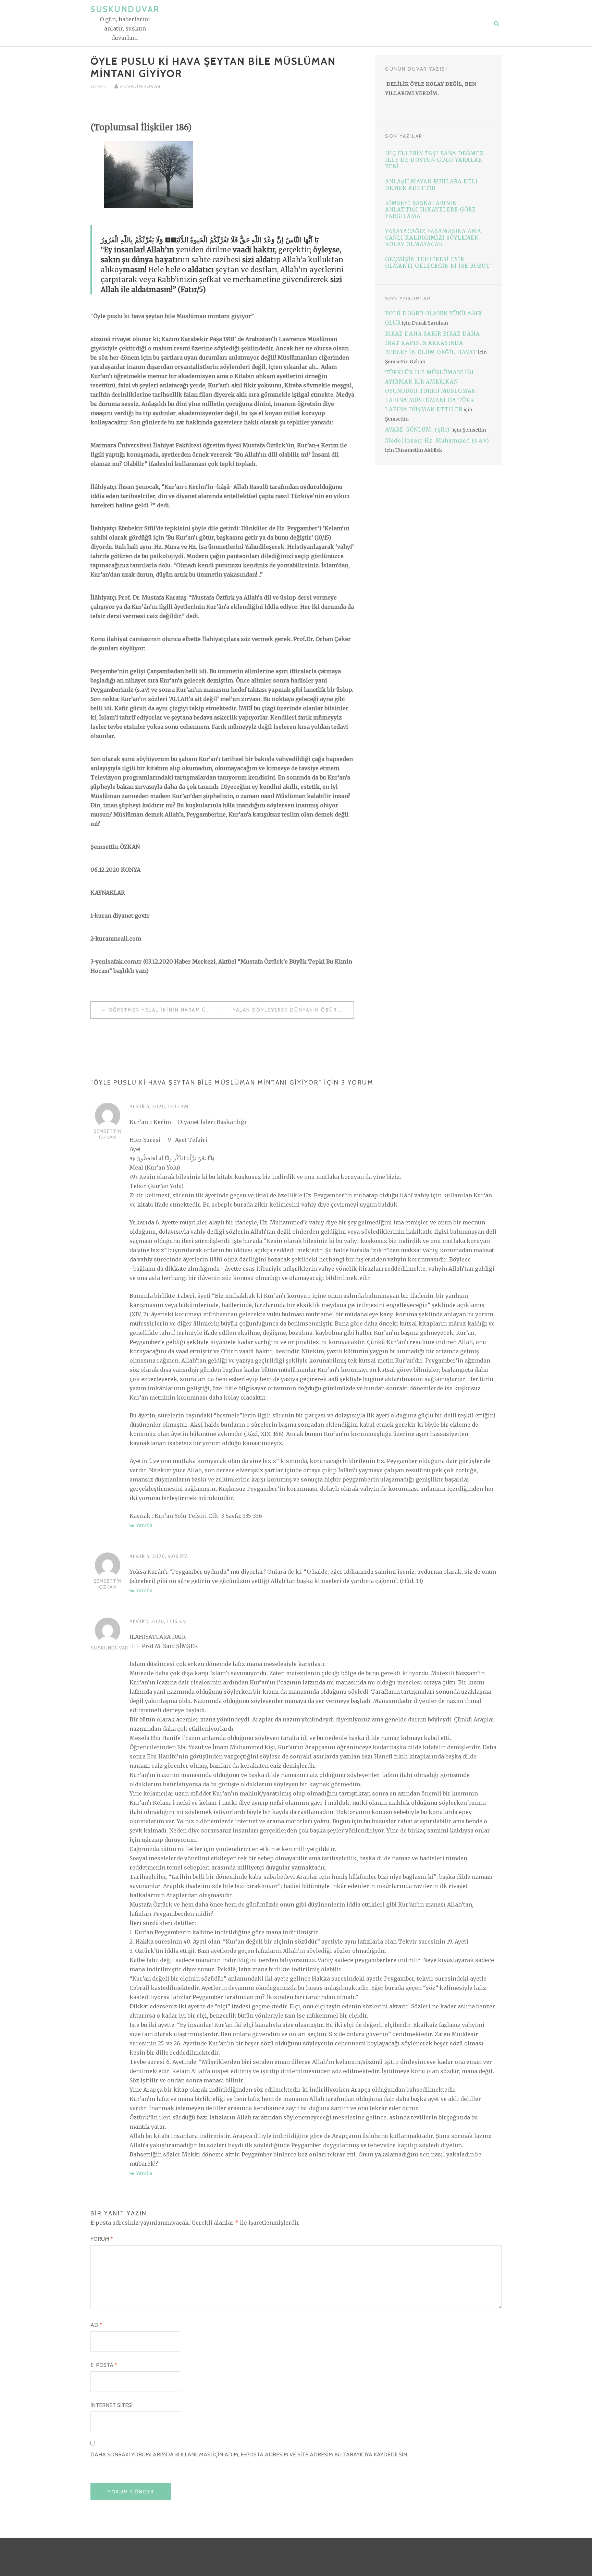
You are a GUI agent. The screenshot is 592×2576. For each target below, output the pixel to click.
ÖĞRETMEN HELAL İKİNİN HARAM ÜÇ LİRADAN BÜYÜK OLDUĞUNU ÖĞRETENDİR (165, 1010)
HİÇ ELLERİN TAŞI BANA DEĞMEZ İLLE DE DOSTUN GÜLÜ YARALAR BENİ (434, 160)
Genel (99, 86)
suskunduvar (140, 86)
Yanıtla (144, 1525)
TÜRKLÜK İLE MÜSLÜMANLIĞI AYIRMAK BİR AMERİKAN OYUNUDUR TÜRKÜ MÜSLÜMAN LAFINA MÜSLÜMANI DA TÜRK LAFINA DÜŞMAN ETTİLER (430, 391)
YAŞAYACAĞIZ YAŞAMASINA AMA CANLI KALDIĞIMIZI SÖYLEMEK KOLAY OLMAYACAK (433, 238)
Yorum (102, 2239)
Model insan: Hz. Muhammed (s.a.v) (437, 441)
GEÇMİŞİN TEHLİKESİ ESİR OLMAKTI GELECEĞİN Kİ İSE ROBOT (437, 263)
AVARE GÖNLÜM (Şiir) (418, 430)
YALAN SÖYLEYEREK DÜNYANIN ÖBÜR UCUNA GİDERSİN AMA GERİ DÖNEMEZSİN (293, 1010)
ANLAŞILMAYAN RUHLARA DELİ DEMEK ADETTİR (431, 185)
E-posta (104, 2365)
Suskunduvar (125, 9)
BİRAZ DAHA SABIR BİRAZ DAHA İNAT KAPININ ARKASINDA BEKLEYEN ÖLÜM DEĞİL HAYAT (433, 343)
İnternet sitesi (112, 2405)
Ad (96, 2325)
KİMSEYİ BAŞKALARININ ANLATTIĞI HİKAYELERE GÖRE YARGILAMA (430, 210)
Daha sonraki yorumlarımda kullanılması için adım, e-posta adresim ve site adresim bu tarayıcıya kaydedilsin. (249, 2454)
